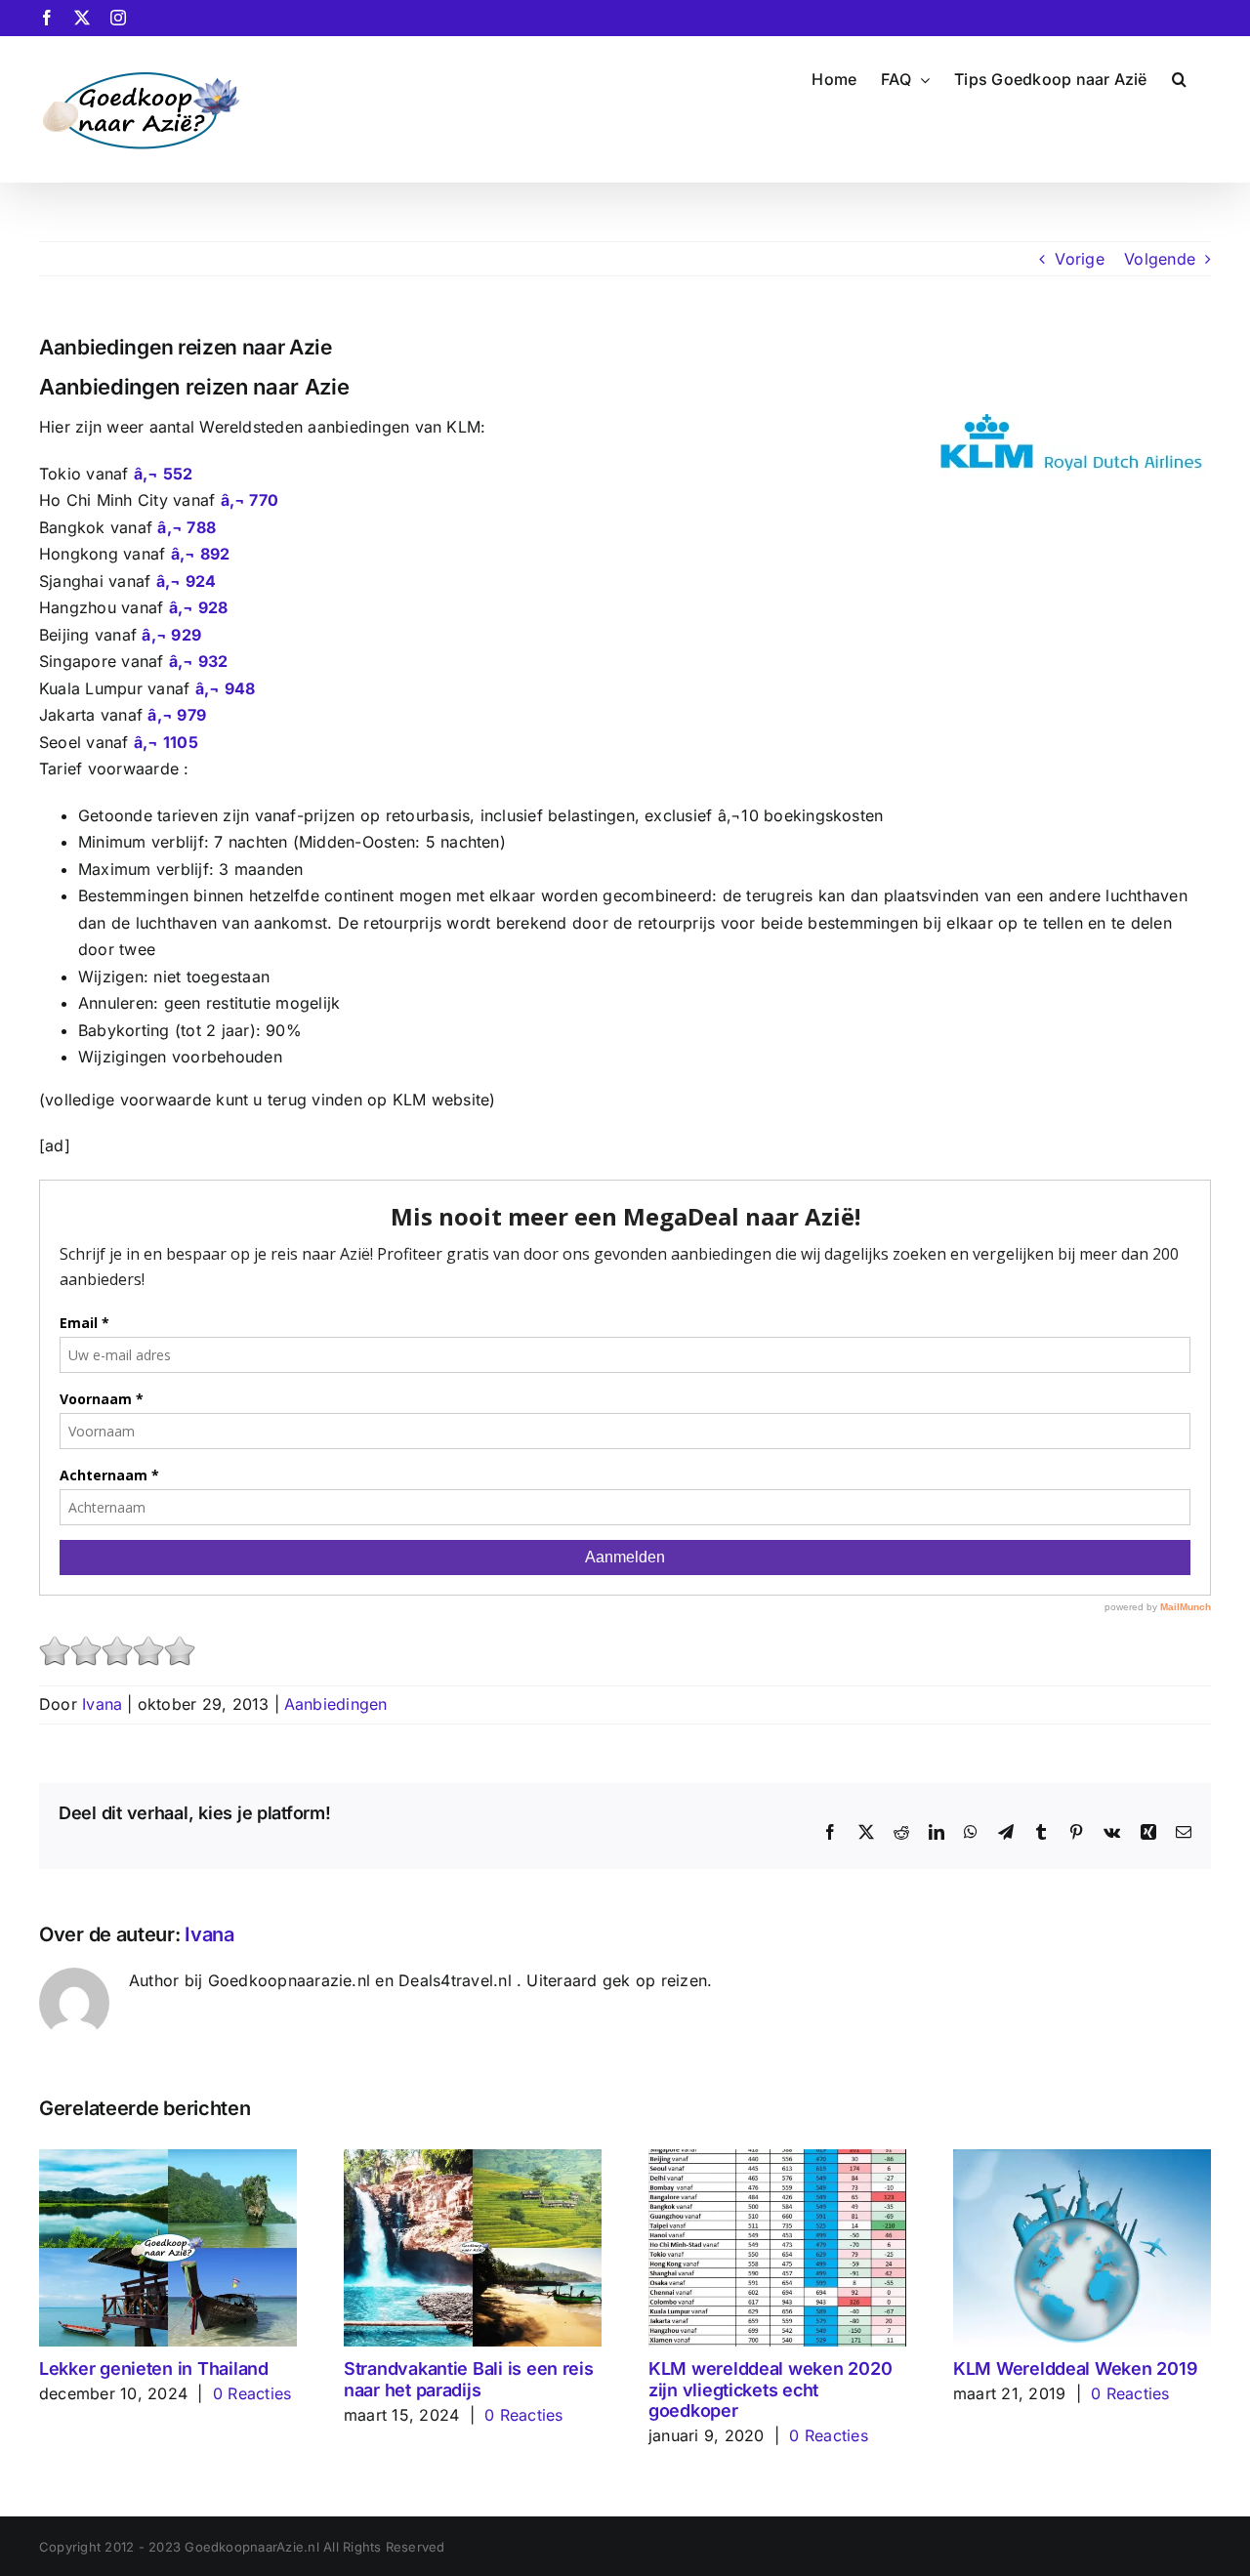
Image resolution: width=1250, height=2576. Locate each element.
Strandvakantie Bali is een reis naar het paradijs (469, 2379)
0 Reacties (252, 2393)
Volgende (1160, 259)
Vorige (1079, 259)
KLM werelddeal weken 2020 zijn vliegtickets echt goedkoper (770, 2389)
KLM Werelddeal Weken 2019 (1075, 2368)
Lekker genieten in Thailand (154, 2368)
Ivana (102, 1704)
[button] (1179, 77)
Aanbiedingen (336, 1704)
